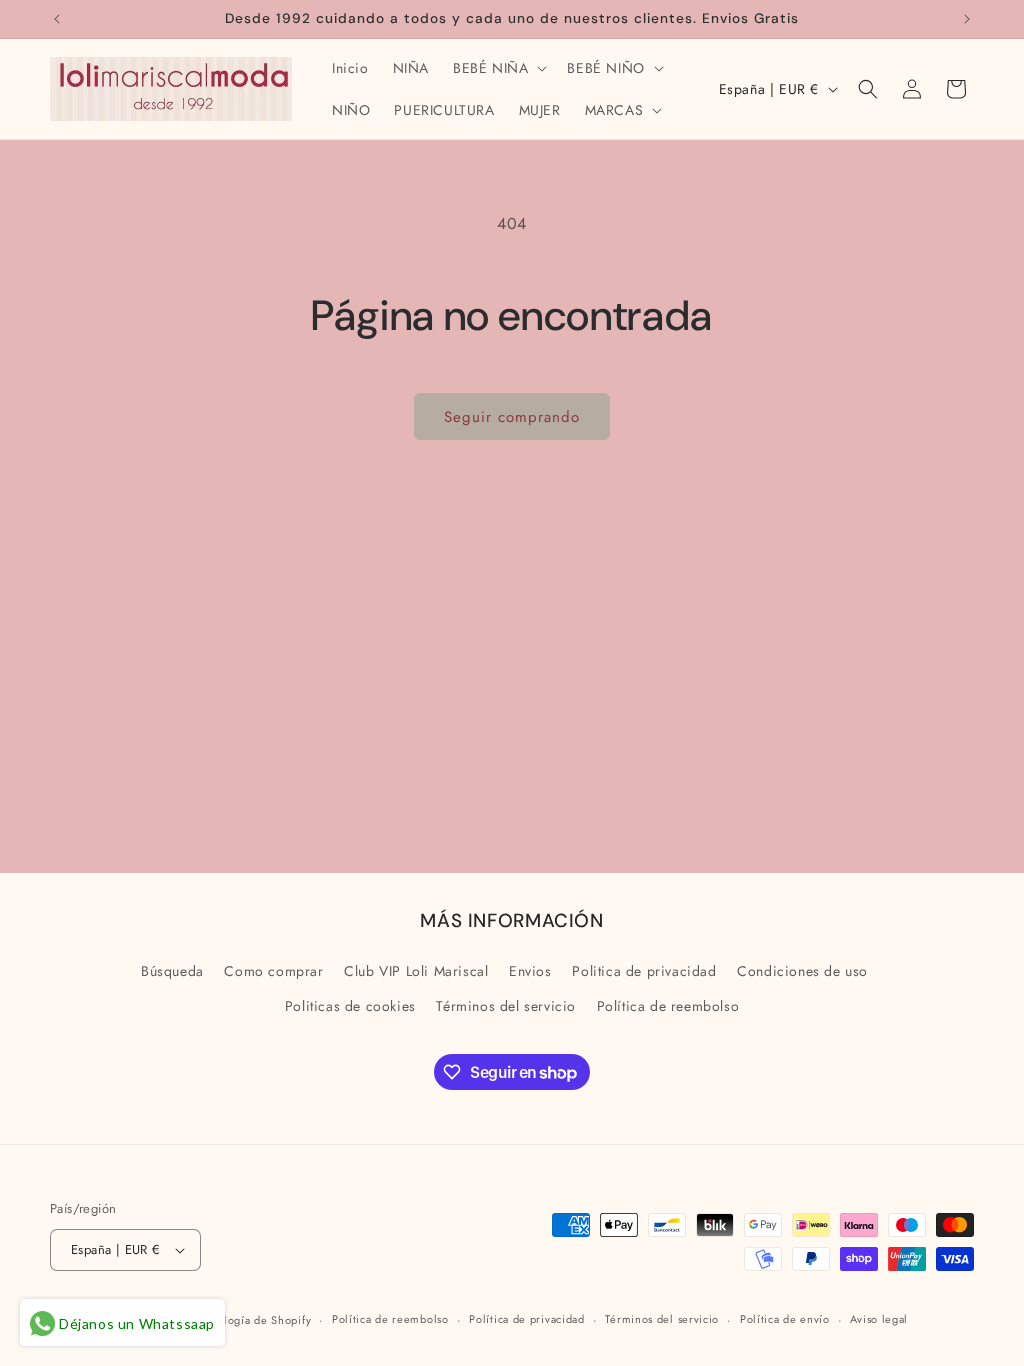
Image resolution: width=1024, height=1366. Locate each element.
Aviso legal (879, 1319)
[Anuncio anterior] (57, 19)
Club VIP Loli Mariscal (416, 971)
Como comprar (273, 971)
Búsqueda (172, 971)
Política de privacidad (526, 1319)
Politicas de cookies (350, 1006)
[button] (498, 68)
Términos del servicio (506, 1006)
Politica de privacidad (644, 971)
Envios (530, 971)
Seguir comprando (512, 417)
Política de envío (785, 1319)
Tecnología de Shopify (253, 1320)
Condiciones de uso (802, 971)
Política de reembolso (668, 1006)
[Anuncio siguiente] (967, 19)
